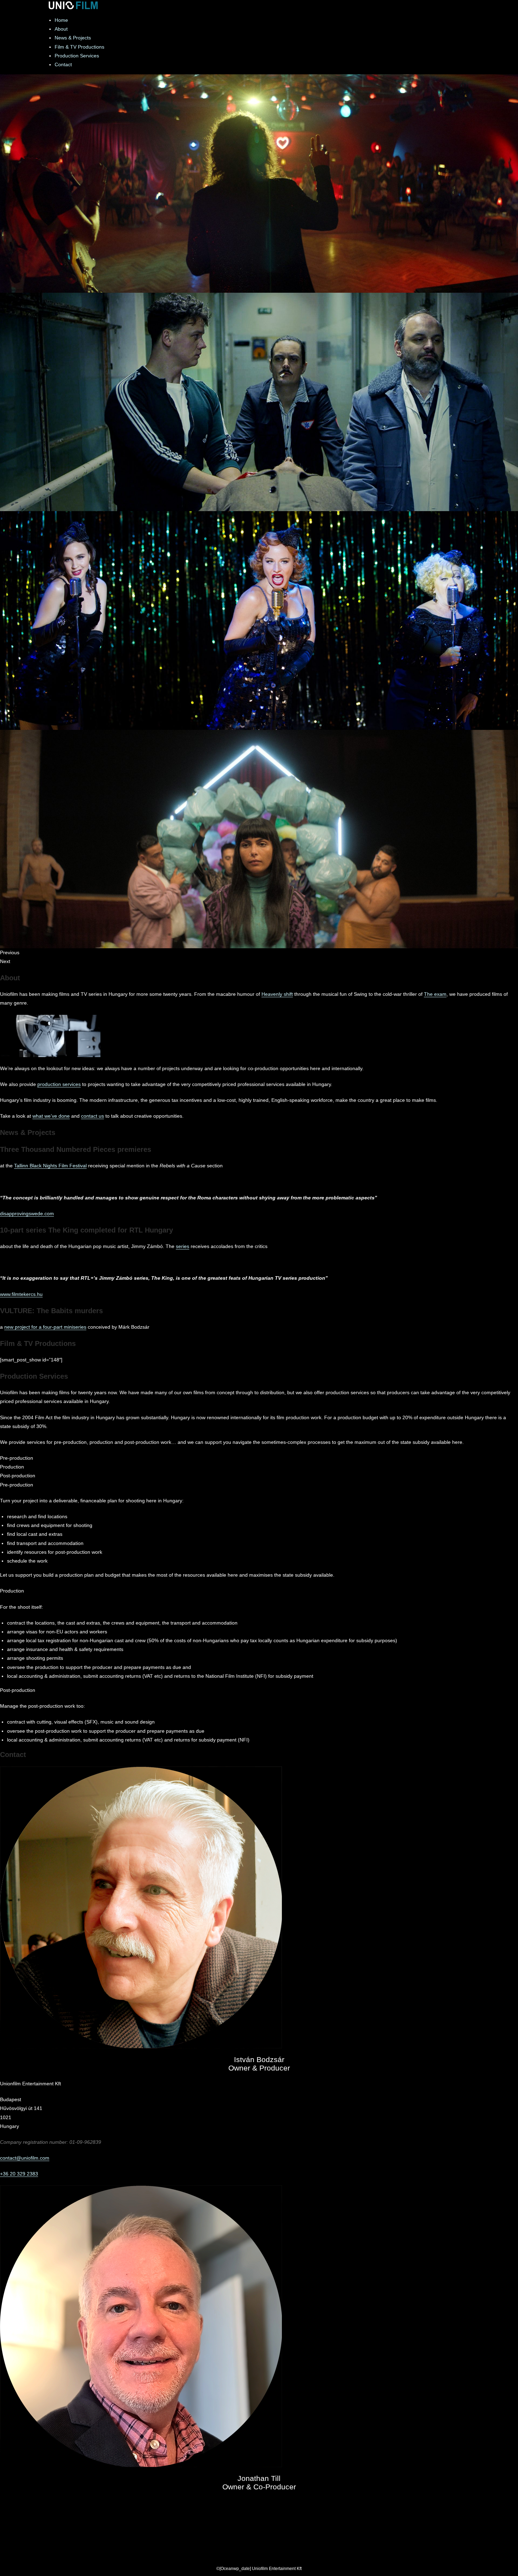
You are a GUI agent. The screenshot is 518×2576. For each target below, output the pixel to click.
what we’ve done (51, 1116)
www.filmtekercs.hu (21, 1294)
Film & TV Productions (79, 47)
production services (59, 1084)
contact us (92, 1116)
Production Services (77, 56)
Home (61, 20)
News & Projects (73, 38)
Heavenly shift (277, 994)
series (183, 1246)
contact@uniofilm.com (25, 2158)
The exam (435, 994)
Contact (63, 64)
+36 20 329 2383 (19, 2174)
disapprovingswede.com (27, 1213)
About (61, 29)
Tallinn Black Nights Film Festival (50, 1166)
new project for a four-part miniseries (45, 1327)
